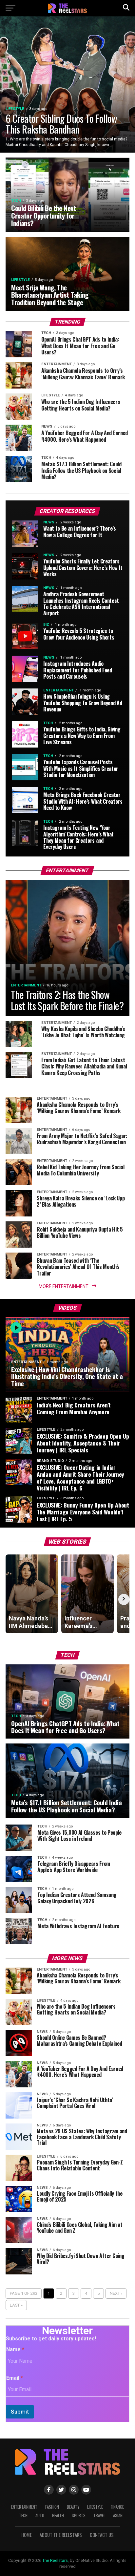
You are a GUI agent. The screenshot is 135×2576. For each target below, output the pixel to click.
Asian (118, 2515)
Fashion (52, 2507)
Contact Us (102, 2535)
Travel (99, 2515)
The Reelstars (55, 2560)
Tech (23, 2515)
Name (15, 2349)
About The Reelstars (61, 2535)
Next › (116, 2293)
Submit (20, 2412)
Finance (117, 2507)
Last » (16, 2305)
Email (15, 2378)
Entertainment (24, 2507)
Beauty (73, 2507)
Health (58, 2515)
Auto (40, 2515)
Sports (79, 2515)
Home (27, 2535)
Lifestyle (95, 2507)
